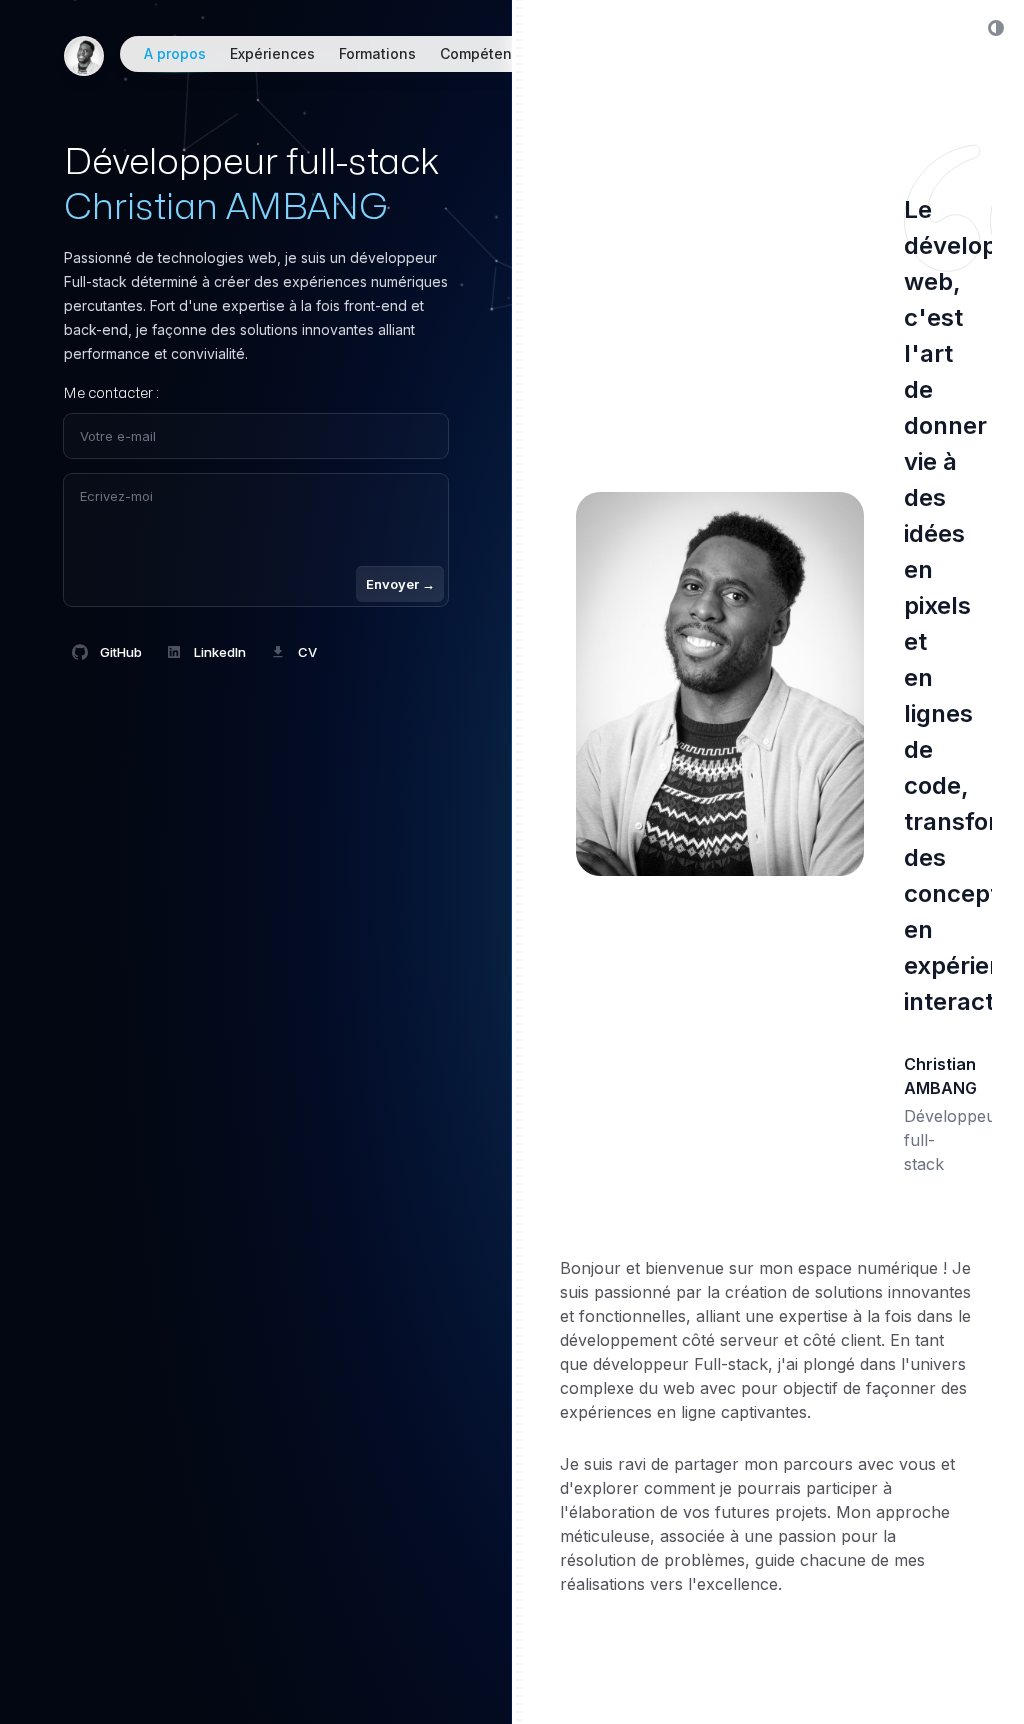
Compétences (488, 53)
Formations (377, 53)
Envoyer (400, 584)
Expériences (272, 53)
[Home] (84, 56)
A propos (175, 53)
